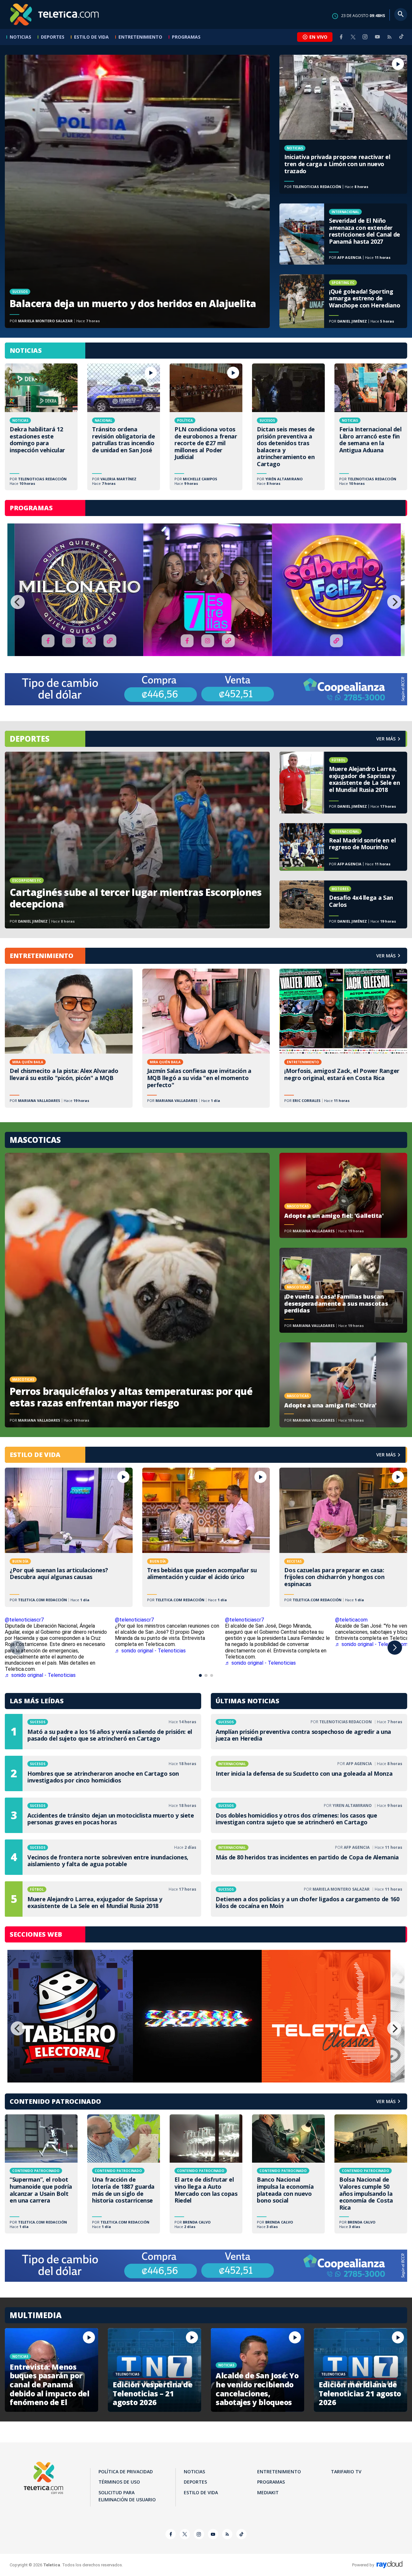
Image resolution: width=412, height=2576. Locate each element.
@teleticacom (351, 1620)
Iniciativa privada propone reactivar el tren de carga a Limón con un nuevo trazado (343, 124)
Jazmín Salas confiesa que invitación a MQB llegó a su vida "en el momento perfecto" (206, 1038)
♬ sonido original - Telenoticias (150, 1651)
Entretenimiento (140, 37)
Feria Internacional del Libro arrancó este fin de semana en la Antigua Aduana (371, 427)
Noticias (20, 37)
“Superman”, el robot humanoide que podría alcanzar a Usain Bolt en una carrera (41, 2174)
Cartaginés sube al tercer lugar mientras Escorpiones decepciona (137, 840)
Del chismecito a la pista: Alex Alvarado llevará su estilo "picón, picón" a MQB (69, 1038)
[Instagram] (365, 37)
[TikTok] (401, 39)
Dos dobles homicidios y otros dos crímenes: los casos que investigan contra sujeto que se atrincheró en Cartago (309, 1815)
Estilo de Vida (91, 37)
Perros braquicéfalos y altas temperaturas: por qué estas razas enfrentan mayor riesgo (137, 1290)
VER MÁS (386, 956)
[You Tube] (377, 37)
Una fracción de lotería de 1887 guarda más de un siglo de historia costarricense (124, 2174)
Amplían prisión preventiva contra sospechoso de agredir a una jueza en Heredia (309, 1732)
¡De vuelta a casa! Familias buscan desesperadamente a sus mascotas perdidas (343, 1290)
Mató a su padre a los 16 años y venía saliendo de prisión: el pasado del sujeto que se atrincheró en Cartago (103, 1732)
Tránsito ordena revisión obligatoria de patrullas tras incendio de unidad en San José (124, 427)
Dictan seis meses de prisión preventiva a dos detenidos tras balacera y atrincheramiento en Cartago (288, 427)
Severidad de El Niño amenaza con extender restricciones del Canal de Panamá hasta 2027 (343, 234)
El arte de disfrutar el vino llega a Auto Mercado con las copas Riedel (206, 2174)
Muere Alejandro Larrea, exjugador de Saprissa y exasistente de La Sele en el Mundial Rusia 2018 (343, 783)
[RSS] (389, 37)
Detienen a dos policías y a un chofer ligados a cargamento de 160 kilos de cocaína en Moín (309, 1899)
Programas (186, 37)
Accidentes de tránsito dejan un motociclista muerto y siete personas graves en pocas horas (103, 1815)
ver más (386, 739)
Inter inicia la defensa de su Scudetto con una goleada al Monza (309, 1773)
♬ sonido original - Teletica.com (371, 1644)
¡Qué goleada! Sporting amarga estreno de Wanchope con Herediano (343, 301)
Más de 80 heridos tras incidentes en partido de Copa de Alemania (309, 1857)
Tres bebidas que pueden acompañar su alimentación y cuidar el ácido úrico (206, 1537)
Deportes (53, 37)
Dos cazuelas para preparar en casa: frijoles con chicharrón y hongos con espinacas (343, 1537)
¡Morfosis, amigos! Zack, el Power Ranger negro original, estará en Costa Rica (343, 1038)
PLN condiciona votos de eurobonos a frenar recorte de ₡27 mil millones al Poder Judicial (206, 427)
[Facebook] (341, 37)
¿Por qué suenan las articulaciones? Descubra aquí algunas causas (69, 1537)
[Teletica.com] (55, 14)
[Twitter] (353, 37)
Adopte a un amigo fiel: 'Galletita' (343, 1195)
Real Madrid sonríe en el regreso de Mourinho (343, 847)
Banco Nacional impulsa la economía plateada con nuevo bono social (288, 2174)
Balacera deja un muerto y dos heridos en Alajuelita (137, 191)
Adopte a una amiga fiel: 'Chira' (343, 1385)
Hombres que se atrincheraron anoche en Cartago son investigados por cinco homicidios (103, 1773)
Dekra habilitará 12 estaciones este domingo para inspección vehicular (41, 427)
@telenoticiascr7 (24, 1620)
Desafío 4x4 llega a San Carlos (343, 904)
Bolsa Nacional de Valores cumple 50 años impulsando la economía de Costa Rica (371, 2174)
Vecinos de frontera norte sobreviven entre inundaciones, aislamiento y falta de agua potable (103, 1857)
